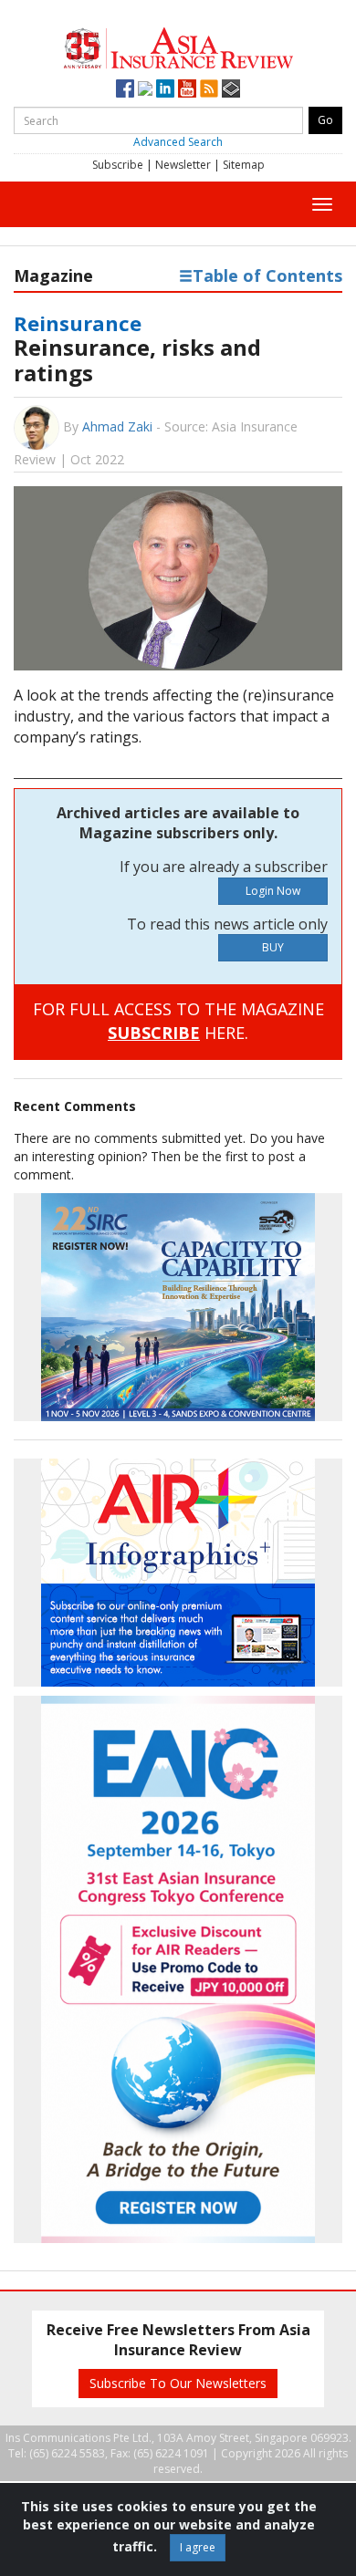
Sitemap (244, 165)
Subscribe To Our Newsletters (178, 2383)
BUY (273, 947)
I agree (198, 2547)
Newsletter (183, 165)
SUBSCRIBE (154, 1033)
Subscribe (118, 165)
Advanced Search (178, 142)
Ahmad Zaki (117, 426)
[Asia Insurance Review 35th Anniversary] (178, 46)
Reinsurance (78, 323)
